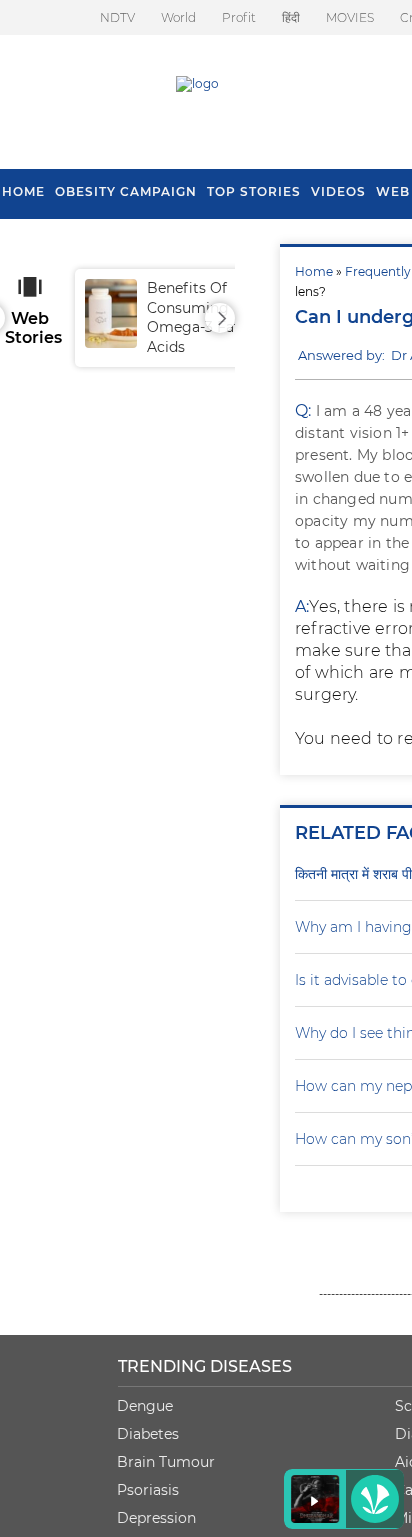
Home (314, 271)
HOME (23, 191)
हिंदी (291, 17)
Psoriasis (148, 1490)
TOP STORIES (254, 191)
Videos (338, 191)
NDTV (117, 17)
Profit (239, 17)
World (178, 17)
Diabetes (148, 1434)
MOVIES (350, 17)
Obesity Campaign (126, 191)
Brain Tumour (166, 1462)
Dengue (145, 1406)
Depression (156, 1518)
